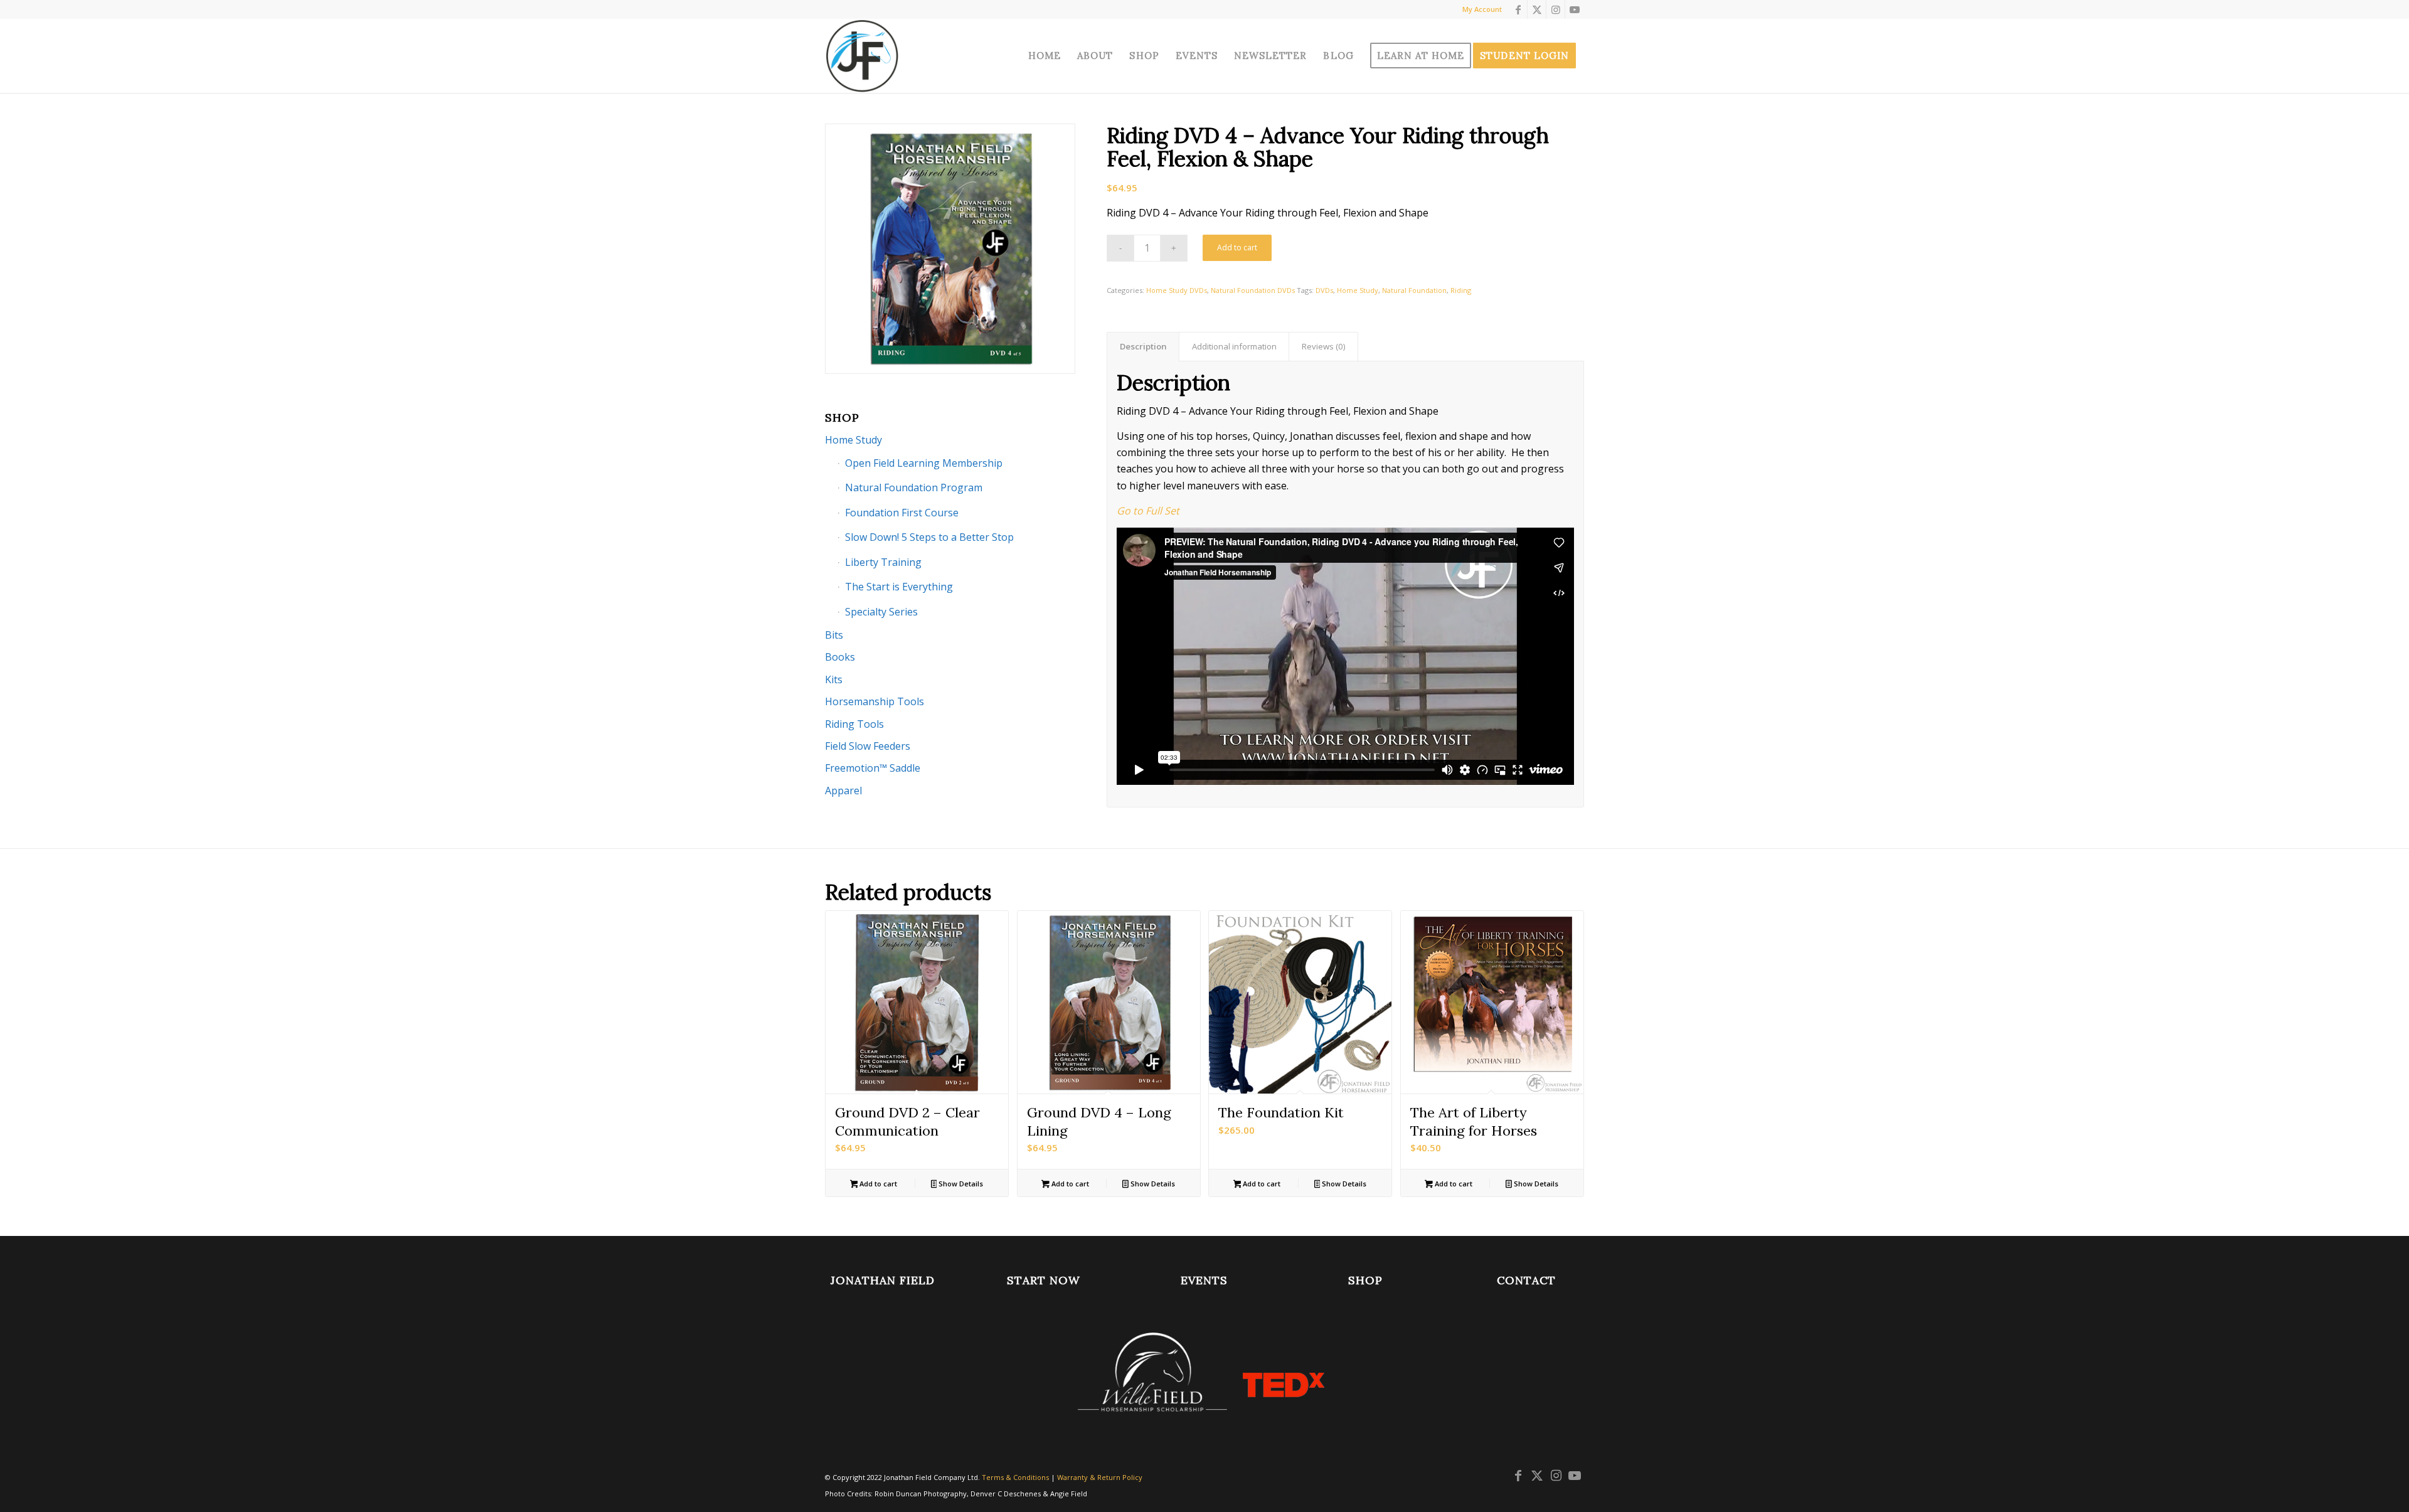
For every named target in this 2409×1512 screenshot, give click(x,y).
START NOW (1044, 1280)
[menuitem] (1045, 56)
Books (840, 657)
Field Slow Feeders (868, 746)
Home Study (1358, 290)
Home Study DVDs (1177, 290)
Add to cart (1237, 248)
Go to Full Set (1148, 511)
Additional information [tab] (1234, 346)
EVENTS (1204, 1280)
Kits (834, 679)
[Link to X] (1537, 9)
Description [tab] (1143, 346)
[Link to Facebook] (1518, 9)
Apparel (843, 791)
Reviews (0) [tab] (1324, 346)
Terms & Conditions (1015, 1477)
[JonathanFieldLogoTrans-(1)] (862, 56)
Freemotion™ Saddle (873, 768)
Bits (834, 635)
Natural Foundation (1414, 290)
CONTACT (1526, 1280)
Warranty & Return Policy (1100, 1477)
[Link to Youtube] (1575, 9)
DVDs (1324, 290)
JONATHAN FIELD (883, 1280)
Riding (1461, 290)
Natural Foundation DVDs (1253, 290)
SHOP (1365, 1280)
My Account (1482, 9)
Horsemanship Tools (875, 701)
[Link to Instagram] (1555, 9)
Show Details (960, 1184)
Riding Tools (854, 724)
